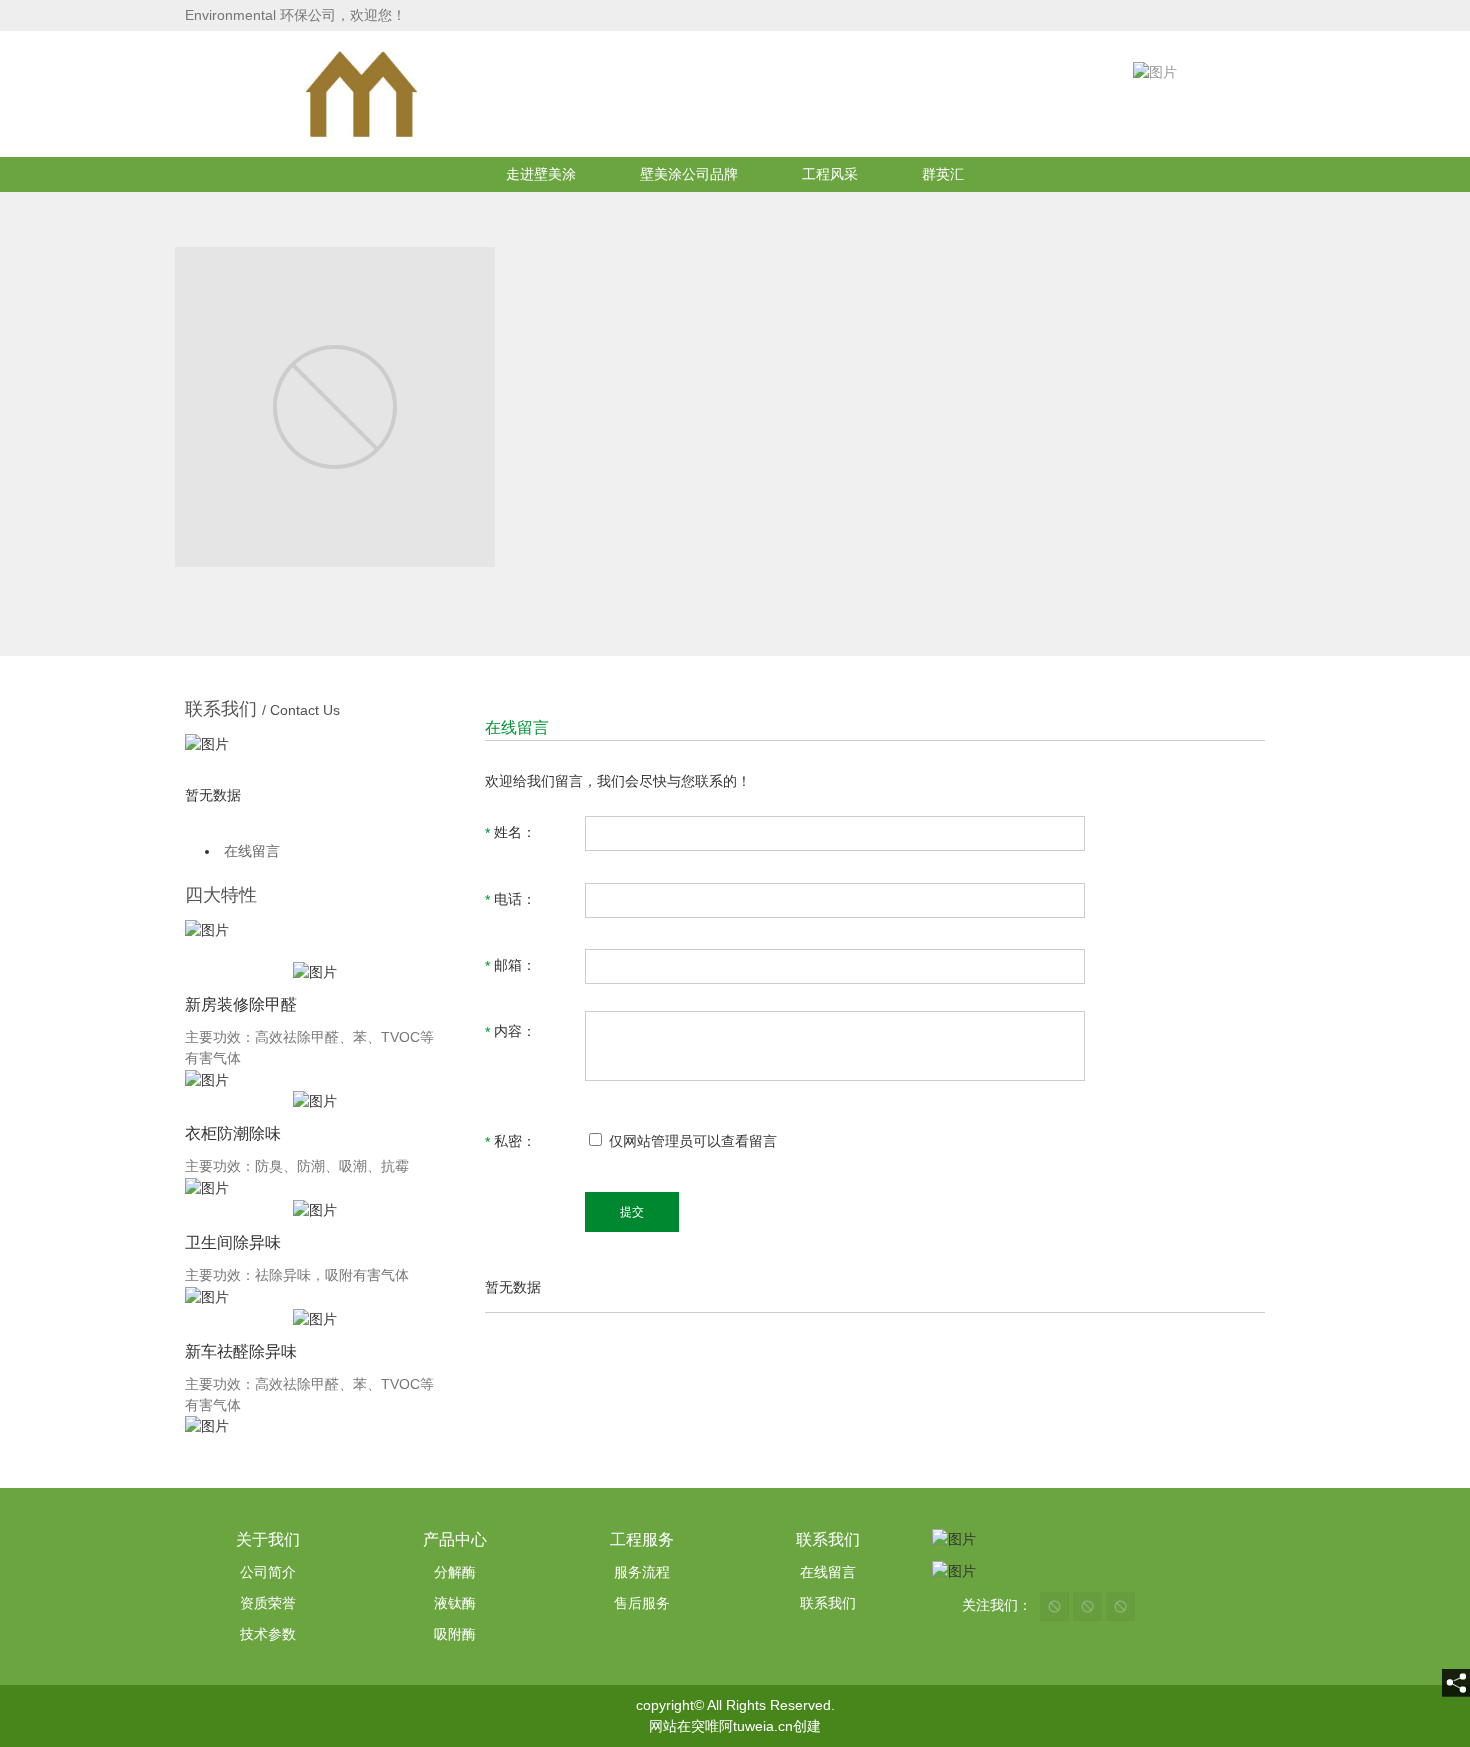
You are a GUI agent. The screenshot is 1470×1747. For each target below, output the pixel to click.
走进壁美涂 (541, 174)
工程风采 (830, 174)
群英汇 (943, 174)
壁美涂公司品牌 (689, 174)
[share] (1456, 1683)
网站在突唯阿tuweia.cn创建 (735, 1726)
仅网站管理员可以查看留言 (691, 1141)
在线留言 (252, 851)
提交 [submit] (632, 1212)
